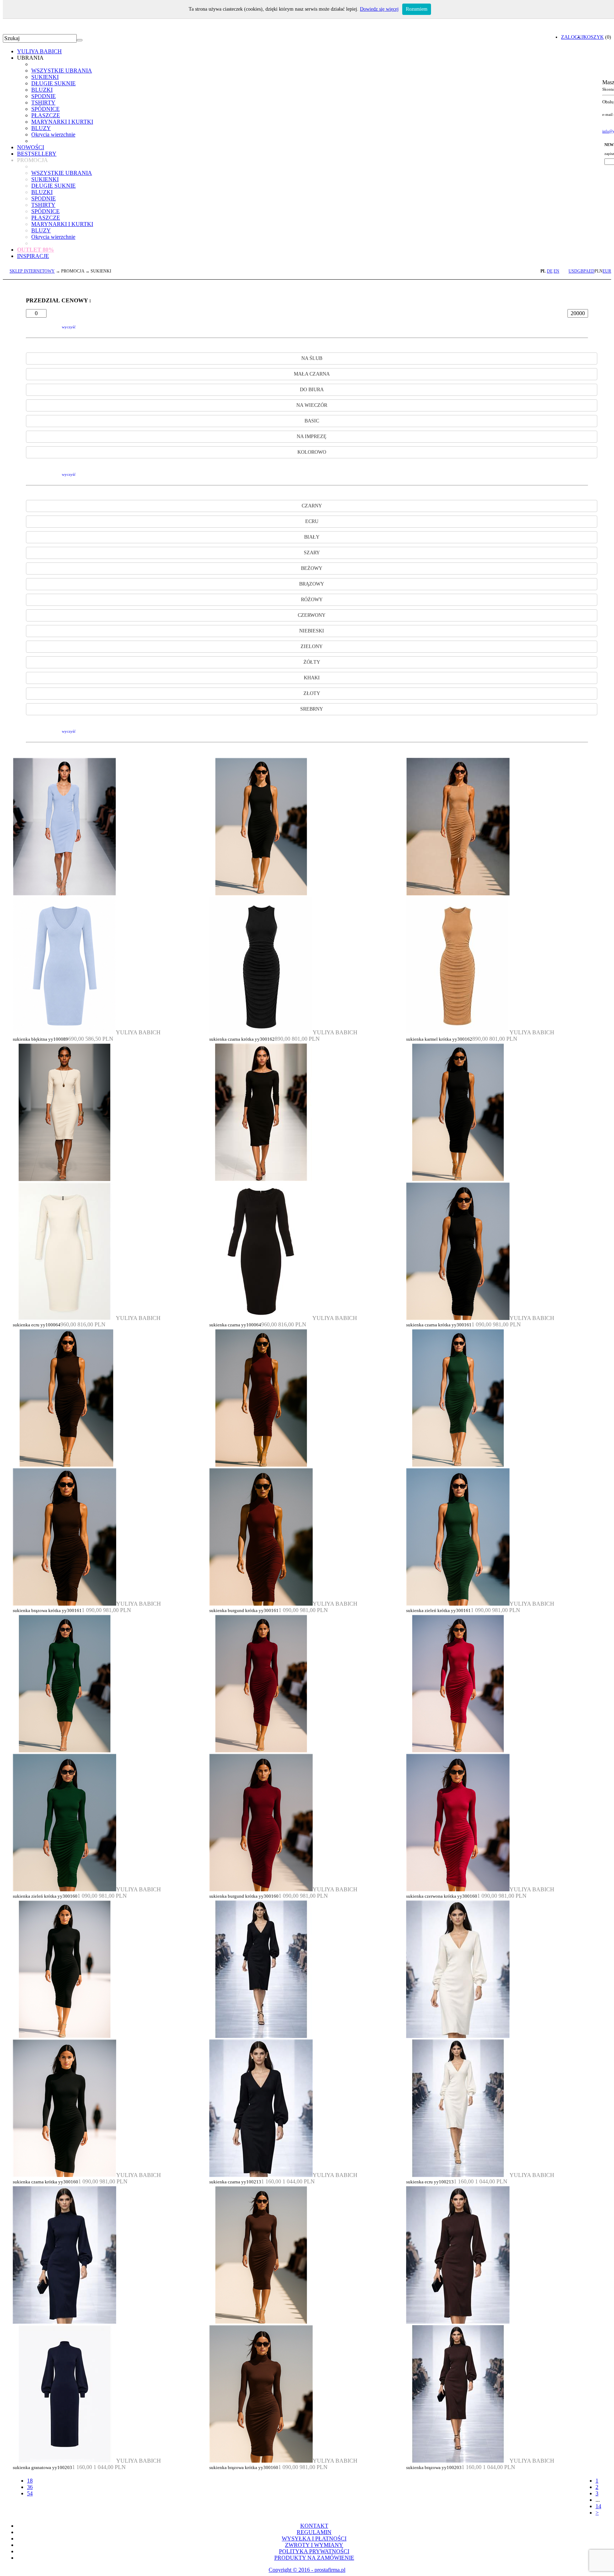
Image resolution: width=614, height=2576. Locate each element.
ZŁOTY (312, 693)
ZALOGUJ (572, 37)
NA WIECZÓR (312, 405)
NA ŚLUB (312, 358)
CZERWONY (312, 615)
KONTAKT (314, 2526)
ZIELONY (312, 646)
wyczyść (69, 327)
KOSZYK (594, 37)
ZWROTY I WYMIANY (314, 2545)
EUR (607, 271)
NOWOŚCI (31, 147)
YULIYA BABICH (39, 51)
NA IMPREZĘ (312, 436)
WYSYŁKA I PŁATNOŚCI (314, 2539)
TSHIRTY (43, 103)
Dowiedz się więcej (379, 9)
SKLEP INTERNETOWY (32, 271)
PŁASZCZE (46, 115)
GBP (581, 271)
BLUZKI (42, 90)
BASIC (312, 421)
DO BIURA (312, 390)
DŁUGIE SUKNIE (53, 83)
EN (556, 271)
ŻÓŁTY (312, 662)
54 (30, 2493)
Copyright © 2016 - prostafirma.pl (307, 2570)
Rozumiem (417, 9)
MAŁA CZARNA (312, 374)
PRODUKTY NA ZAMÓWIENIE (314, 2558)
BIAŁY (312, 537)
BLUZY (41, 128)
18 (30, 2481)
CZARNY (312, 506)
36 (30, 2487)
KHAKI (312, 678)
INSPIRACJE (33, 256)
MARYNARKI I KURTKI (62, 122)
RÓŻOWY (312, 600)
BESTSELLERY (37, 154)
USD (573, 271)
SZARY (312, 553)
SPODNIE (44, 96)
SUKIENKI (45, 77)
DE (550, 271)
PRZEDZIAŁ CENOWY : (58, 300)
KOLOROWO (312, 452)
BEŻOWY (312, 568)
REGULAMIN (314, 2532)
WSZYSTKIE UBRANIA (62, 71)
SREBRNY (312, 709)
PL (543, 271)
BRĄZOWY (312, 584)
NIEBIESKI (312, 631)
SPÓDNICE (45, 109)
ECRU (312, 521)
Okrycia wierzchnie (53, 134)
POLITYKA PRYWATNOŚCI (314, 2551)
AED (590, 271)
